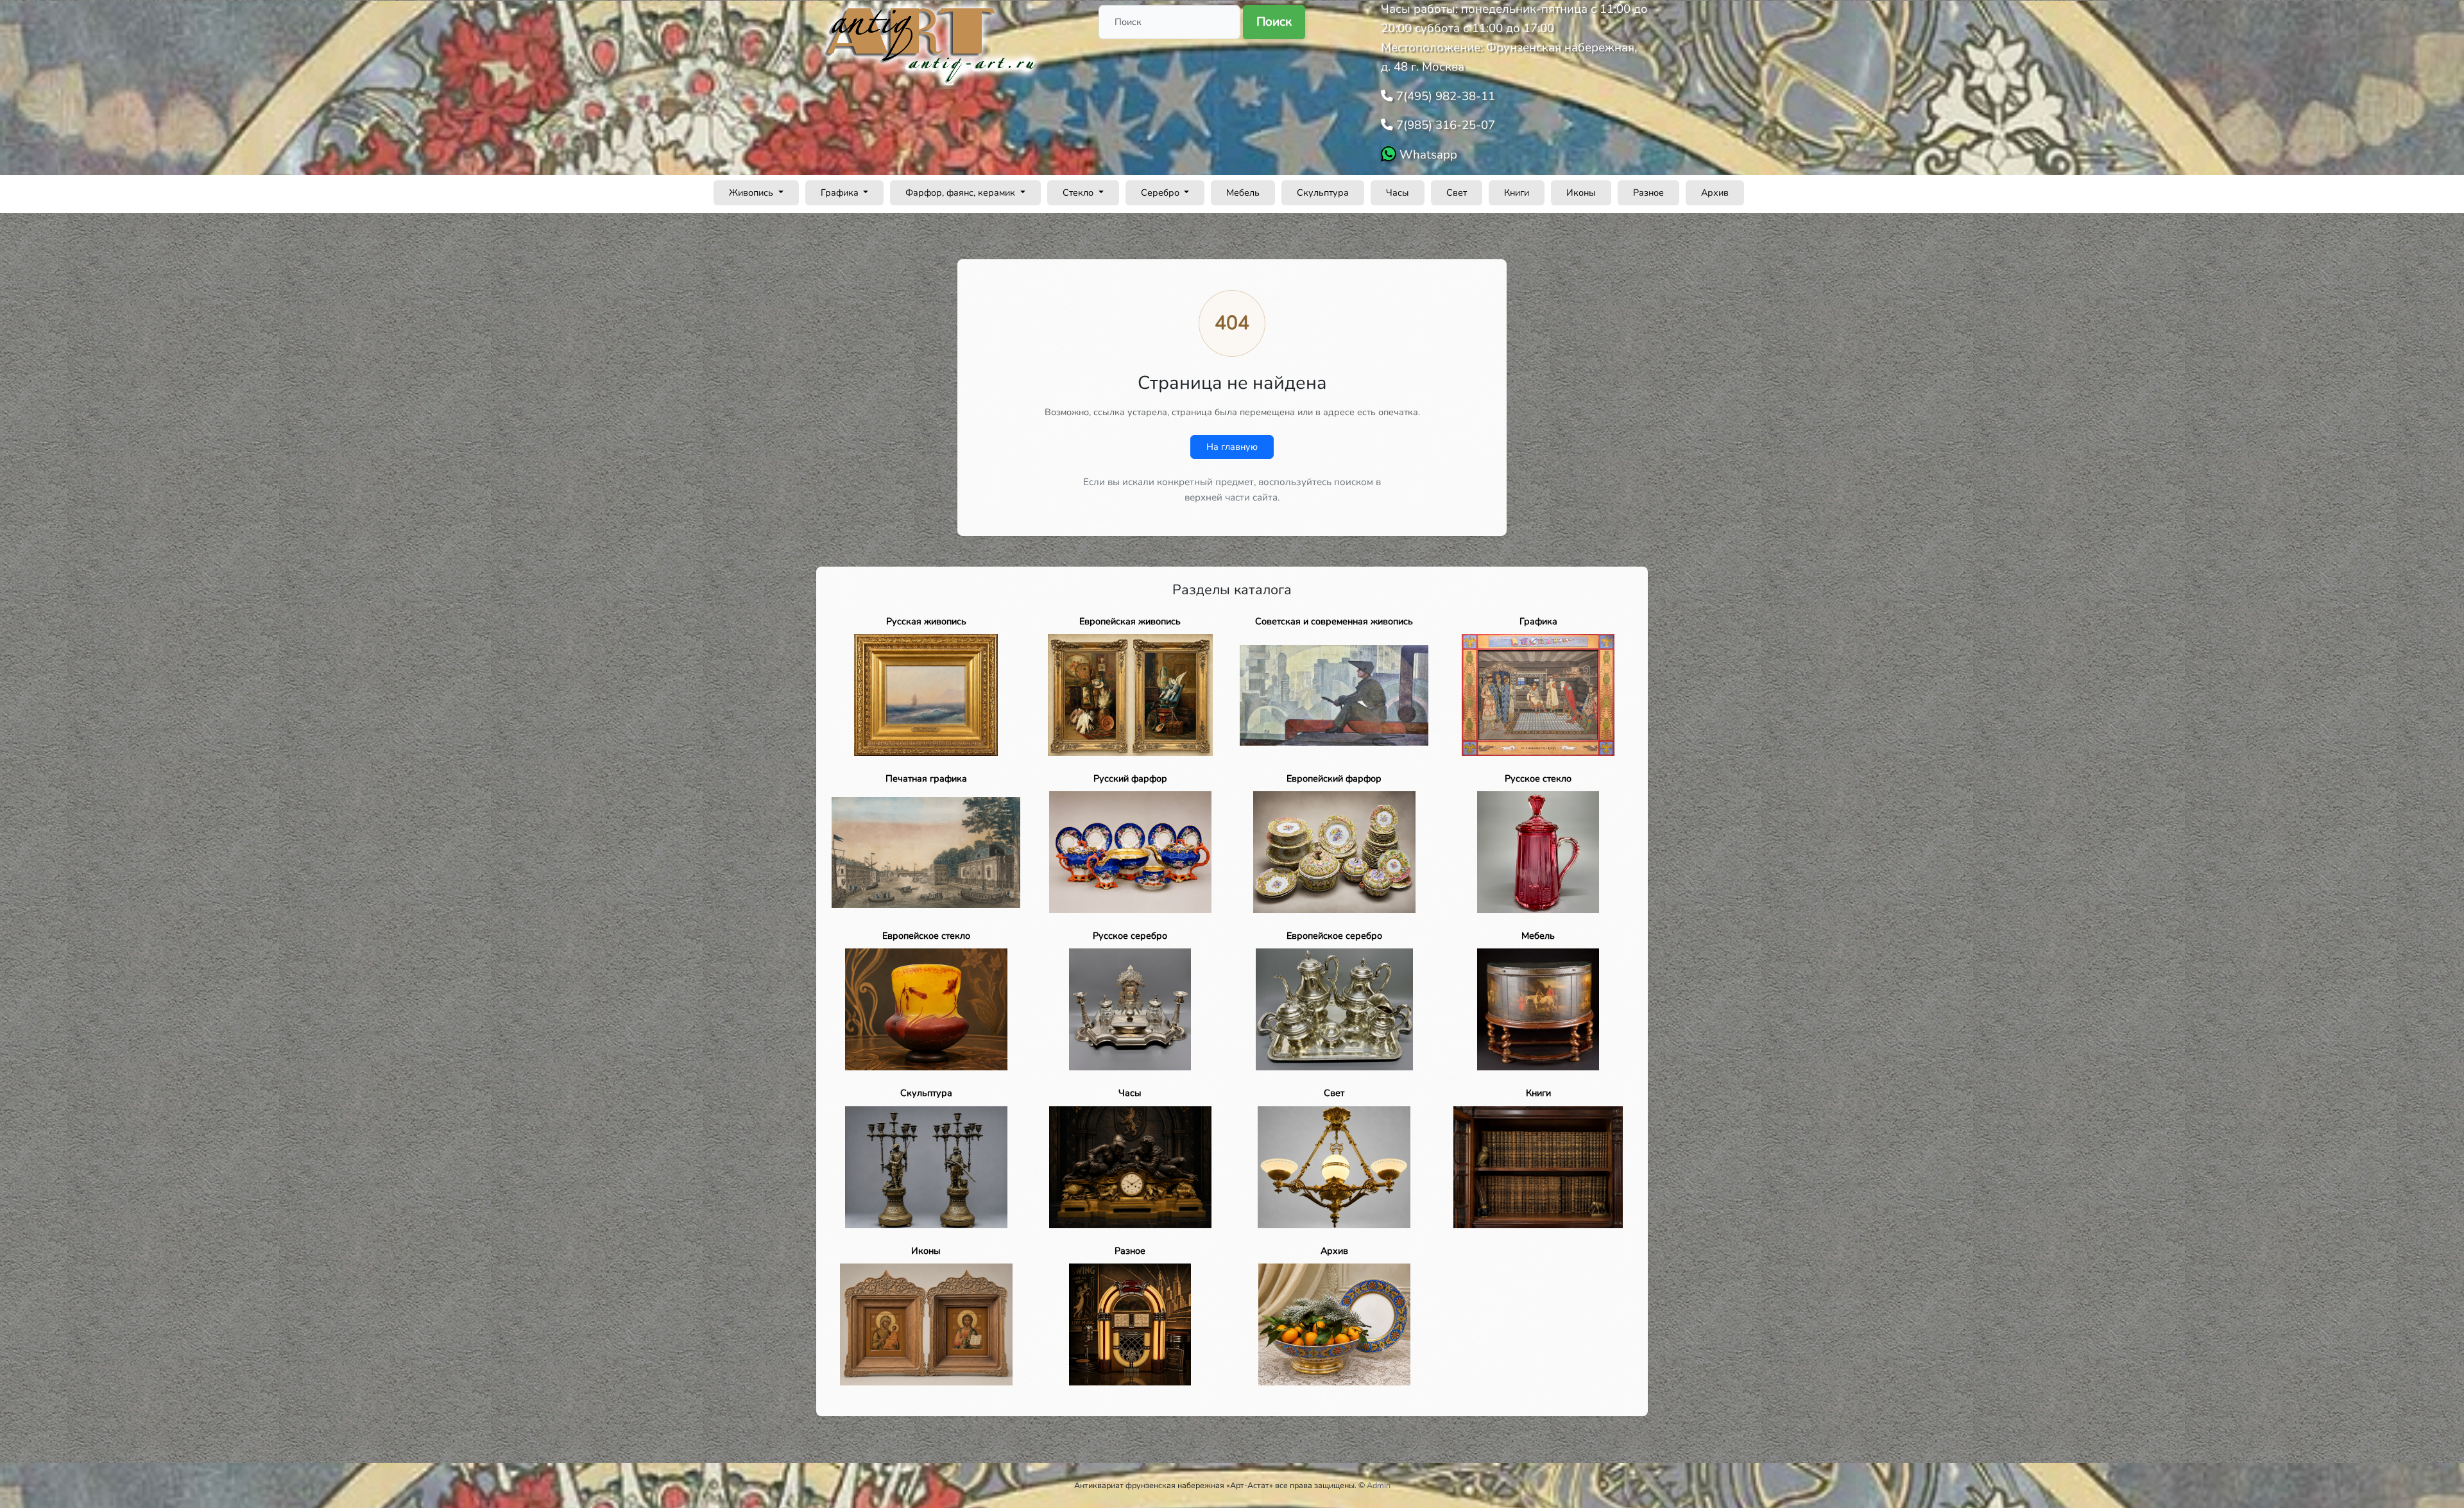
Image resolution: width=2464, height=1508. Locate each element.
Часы (1398, 193)
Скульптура (1323, 193)
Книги (1517, 193)
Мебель (1243, 193)
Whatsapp (1427, 155)
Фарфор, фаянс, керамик (962, 193)
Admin (1379, 1485)
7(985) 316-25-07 (1444, 125)
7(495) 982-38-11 (1444, 96)
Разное (1648, 193)
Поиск (1274, 22)
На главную (1232, 447)
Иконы (1581, 193)
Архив (1715, 193)
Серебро (1161, 193)
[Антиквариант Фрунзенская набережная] (932, 44)
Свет (1457, 193)
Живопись (752, 193)
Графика (841, 193)
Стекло (1079, 193)
